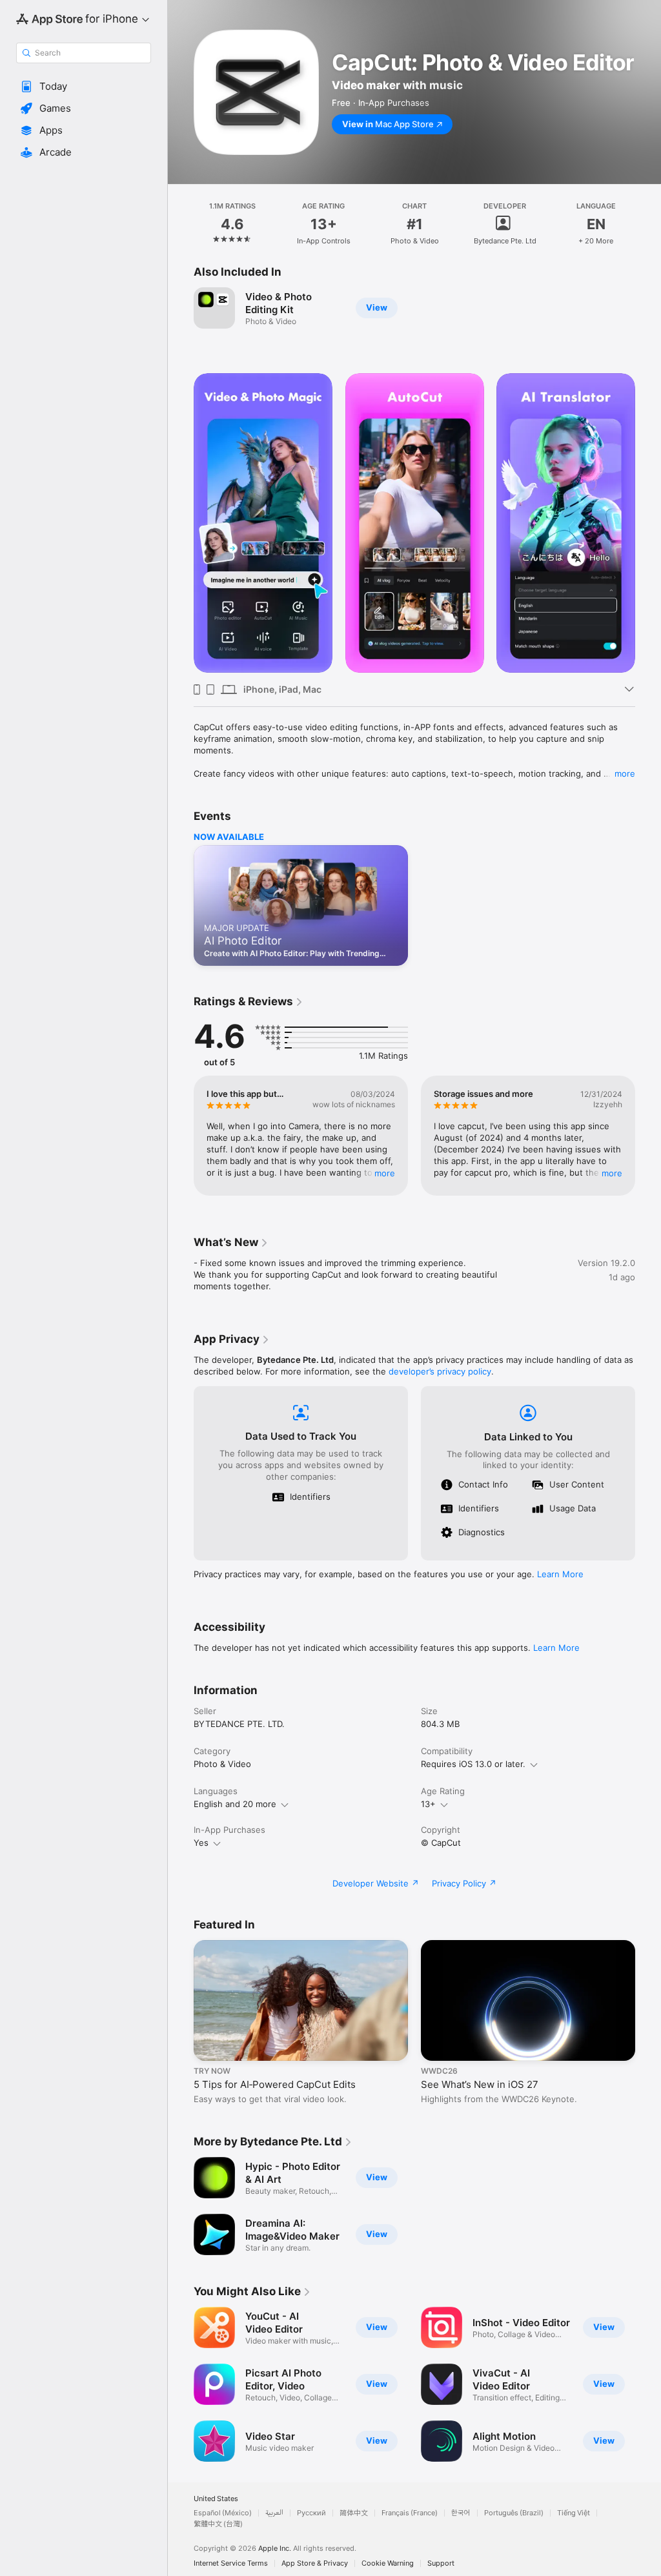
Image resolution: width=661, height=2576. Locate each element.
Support (441, 2563)
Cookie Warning (388, 2563)
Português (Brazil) (514, 2513)
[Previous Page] (181, 224)
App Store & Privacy (315, 2563)
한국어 (461, 2513)
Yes (201, 1843)
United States (216, 2499)
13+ (428, 1804)
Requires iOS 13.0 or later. (473, 1764)
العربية (274, 2513)
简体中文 (354, 2513)
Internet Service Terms (231, 2563)
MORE (385, 1173)
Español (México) (223, 2513)
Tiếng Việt (574, 2513)
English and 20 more (235, 1804)
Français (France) (410, 2513)
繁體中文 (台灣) (218, 2524)
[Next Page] (648, 224)
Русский (311, 2513)
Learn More (560, 1574)
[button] (84, 87)
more (625, 773)
